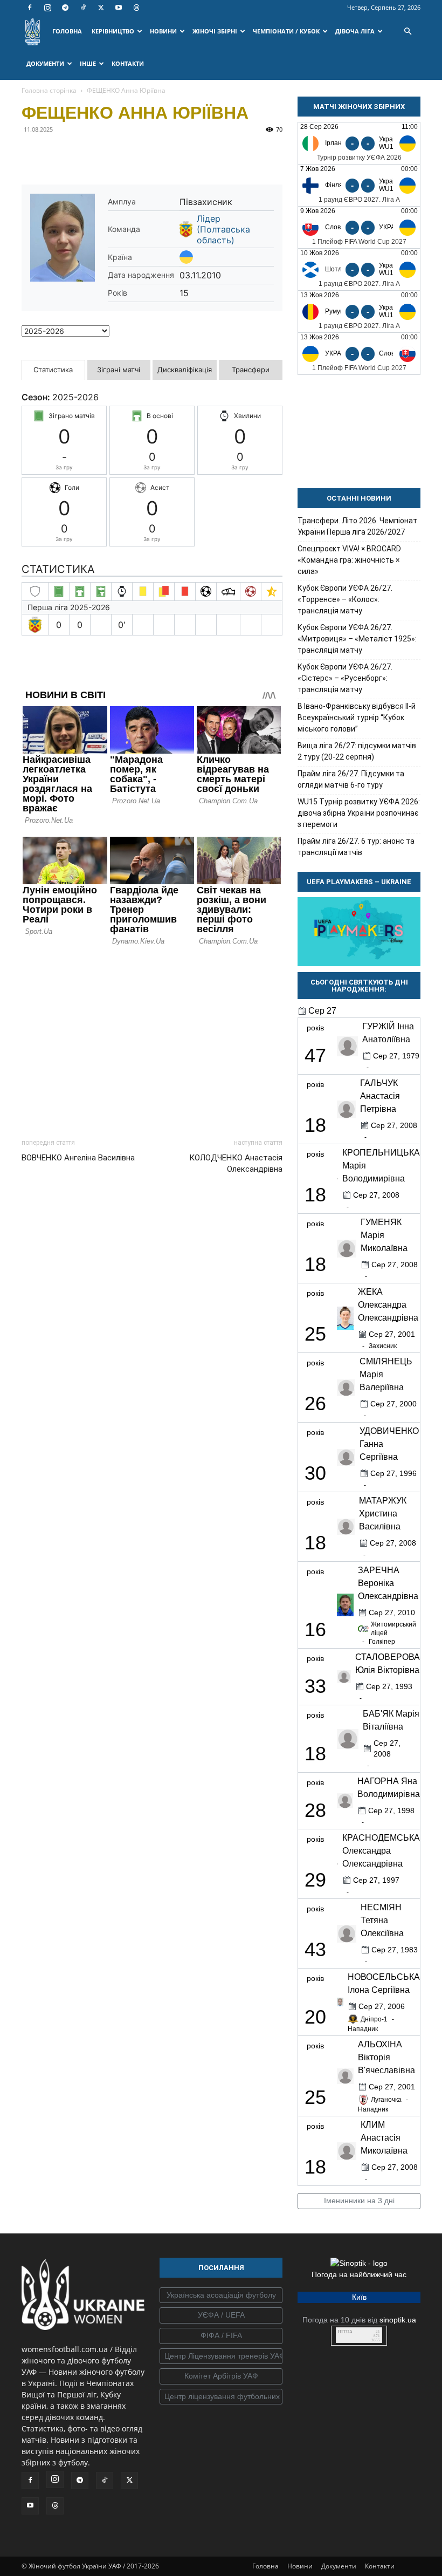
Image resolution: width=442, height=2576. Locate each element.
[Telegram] (65, 8)
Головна (265, 2566)
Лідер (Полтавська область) (223, 229)
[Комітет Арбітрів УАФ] (221, 2376)
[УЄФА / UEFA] (221, 2315)
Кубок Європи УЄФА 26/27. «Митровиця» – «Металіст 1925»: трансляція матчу (357, 639)
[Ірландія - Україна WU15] (359, 143)
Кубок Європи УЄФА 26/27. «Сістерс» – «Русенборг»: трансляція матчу (345, 678)
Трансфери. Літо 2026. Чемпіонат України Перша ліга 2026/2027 (357, 526)
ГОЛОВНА (67, 31)
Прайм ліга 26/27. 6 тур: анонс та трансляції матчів (356, 847)
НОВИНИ (163, 31)
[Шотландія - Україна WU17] (359, 269)
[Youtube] (119, 8)
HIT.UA (345, 2332)
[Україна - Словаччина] (359, 354)
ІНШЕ (88, 63)
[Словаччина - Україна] (359, 227)
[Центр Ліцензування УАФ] (221, 2356)
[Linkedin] (156, 154)
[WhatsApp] (132, 154)
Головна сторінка (49, 90)
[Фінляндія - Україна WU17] (359, 185)
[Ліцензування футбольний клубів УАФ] (221, 2397)
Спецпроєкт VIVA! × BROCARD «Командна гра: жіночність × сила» (349, 560)
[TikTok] (83, 8)
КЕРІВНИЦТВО (113, 31)
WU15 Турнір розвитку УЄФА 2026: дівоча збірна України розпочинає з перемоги (359, 813)
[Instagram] (47, 8)
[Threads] (136, 8)
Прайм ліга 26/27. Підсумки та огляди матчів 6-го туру (351, 779)
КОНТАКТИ (128, 63)
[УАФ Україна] (221, 2295)
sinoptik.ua (398, 2320)
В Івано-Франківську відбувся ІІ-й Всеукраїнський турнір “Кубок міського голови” (357, 718)
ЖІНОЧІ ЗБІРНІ (215, 31)
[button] (408, 32)
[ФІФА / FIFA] (221, 2336)
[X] (101, 8)
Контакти (380, 2566)
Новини (300, 2566)
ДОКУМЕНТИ (45, 63)
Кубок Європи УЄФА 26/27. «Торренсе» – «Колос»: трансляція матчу (345, 599)
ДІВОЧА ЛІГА (355, 31)
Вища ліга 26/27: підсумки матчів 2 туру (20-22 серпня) (357, 751)
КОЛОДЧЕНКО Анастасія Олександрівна (236, 1163)
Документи (339, 2566)
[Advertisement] (152, 1039)
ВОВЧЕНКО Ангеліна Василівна (78, 1158)
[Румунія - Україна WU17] (359, 312)
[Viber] (107, 154)
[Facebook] (30, 8)
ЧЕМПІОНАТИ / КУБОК (286, 31)
